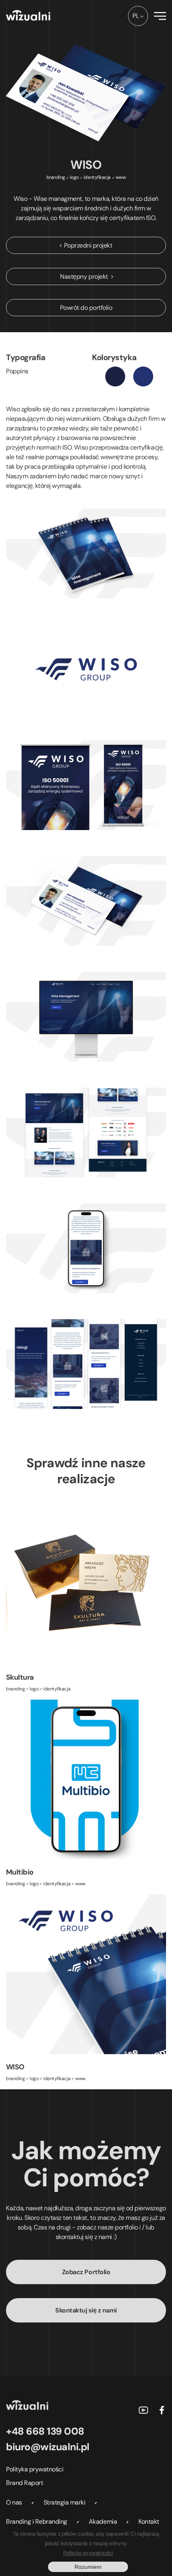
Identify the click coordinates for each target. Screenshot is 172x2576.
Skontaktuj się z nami (86, 2310)
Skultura (20, 1677)
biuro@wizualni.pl (48, 2447)
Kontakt (149, 2522)
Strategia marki (65, 2502)
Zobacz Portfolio (86, 2272)
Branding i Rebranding (37, 2522)
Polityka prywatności (35, 2469)
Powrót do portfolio (86, 308)
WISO (15, 2067)
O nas (14, 2502)
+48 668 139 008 (45, 2431)
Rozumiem (88, 2567)
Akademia (103, 2522)
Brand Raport (24, 2483)
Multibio (20, 1872)
